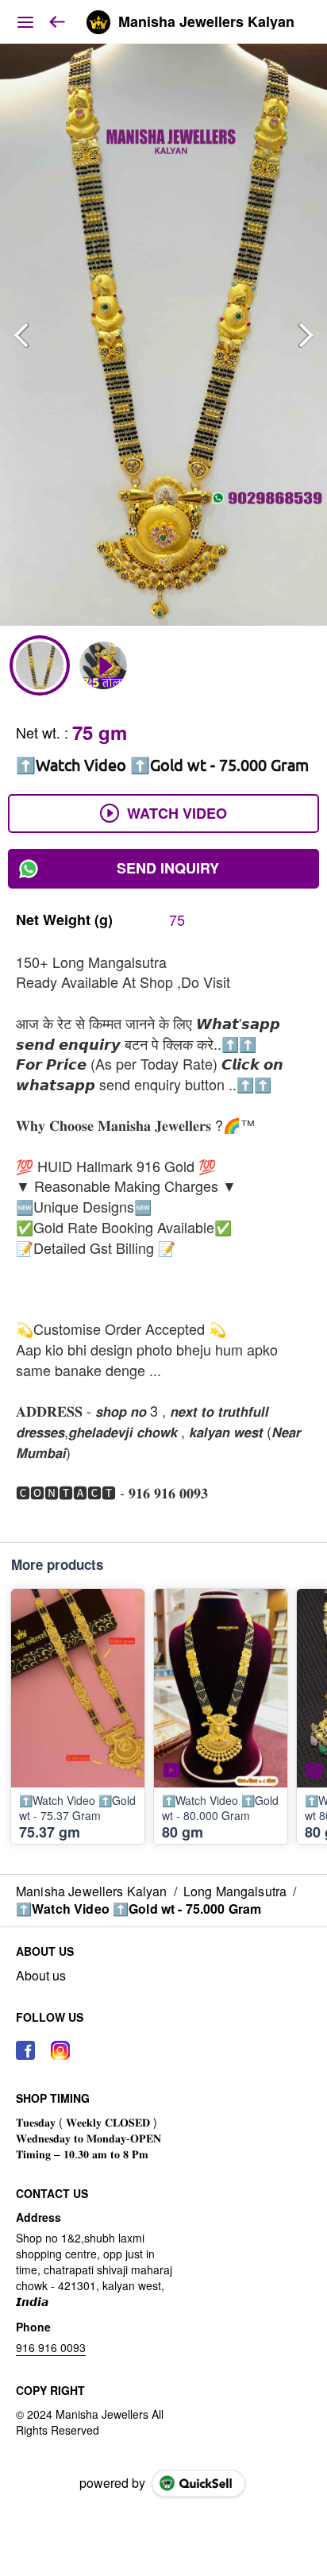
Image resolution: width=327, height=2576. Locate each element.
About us (41, 1976)
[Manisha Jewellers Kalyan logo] (98, 22)
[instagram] (60, 2050)
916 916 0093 (51, 2347)
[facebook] (25, 2050)
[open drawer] (25, 22)
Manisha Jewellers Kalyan (206, 22)
